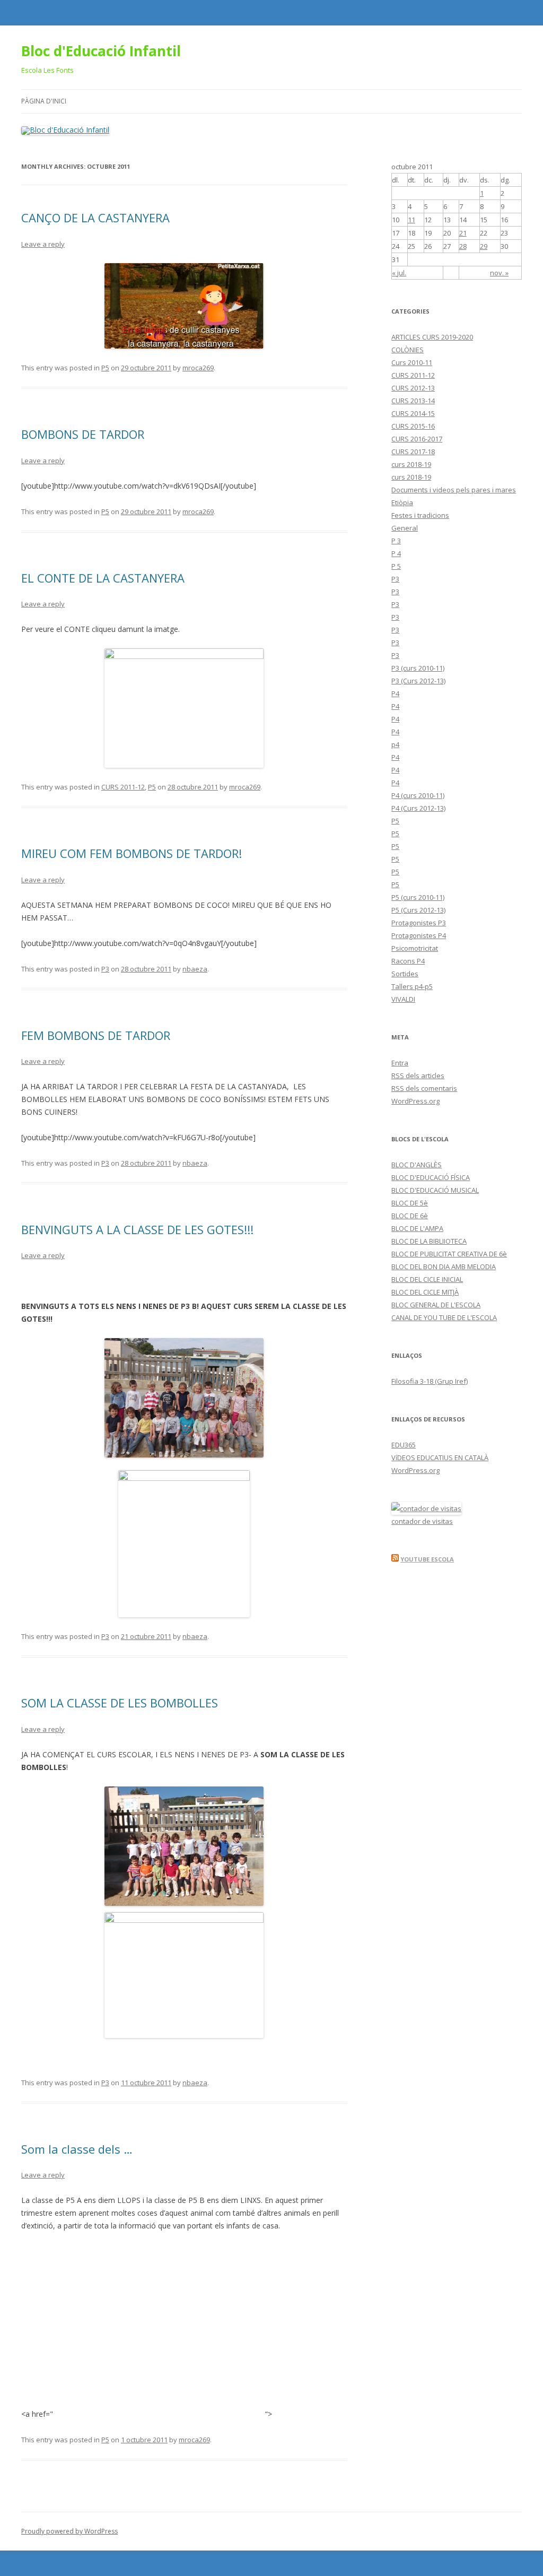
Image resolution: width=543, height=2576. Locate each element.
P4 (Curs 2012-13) (418, 808)
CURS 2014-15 (413, 413)
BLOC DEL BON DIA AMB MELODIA (444, 1267)
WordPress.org (415, 1101)
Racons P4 (408, 961)
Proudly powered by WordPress (69, 2531)
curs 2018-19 (411, 464)
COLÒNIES (408, 350)
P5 (105, 368)
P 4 (396, 553)
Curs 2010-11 (412, 362)
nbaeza (195, 969)
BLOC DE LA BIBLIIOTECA (429, 1241)
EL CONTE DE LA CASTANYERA (103, 578)
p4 (395, 744)
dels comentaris (424, 1088)
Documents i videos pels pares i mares (454, 490)
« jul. (399, 273)
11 (411, 220)
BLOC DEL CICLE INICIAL (427, 1279)
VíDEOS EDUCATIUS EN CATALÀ (440, 1458)
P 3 (396, 541)
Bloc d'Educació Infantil (101, 51)
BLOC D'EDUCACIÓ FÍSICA (431, 1177)
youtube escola (427, 1559)
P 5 (396, 566)
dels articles (418, 1075)
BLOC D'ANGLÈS (417, 1165)
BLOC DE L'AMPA (417, 1228)
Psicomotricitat (415, 948)
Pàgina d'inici (44, 101)
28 (463, 246)
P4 (395, 693)
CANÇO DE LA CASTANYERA (95, 218)
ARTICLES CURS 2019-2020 (432, 337)
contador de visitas (422, 1521)
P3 (105, 969)
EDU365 (404, 1445)
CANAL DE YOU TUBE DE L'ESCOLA (444, 1317)
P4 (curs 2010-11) (418, 795)
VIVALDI (403, 999)
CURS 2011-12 (123, 787)
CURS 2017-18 (413, 452)
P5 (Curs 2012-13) (418, 910)
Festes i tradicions (420, 515)
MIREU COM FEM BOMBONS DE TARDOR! (132, 853)
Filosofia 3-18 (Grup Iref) (430, 1381)
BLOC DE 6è (410, 1216)
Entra (400, 1063)
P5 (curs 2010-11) (418, 897)
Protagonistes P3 (419, 923)
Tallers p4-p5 (412, 986)
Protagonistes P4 (419, 935)
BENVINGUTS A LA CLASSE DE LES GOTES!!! (137, 1229)
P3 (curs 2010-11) (418, 668)
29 (484, 246)
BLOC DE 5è (410, 1203)
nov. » (499, 273)
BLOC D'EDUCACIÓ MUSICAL (435, 1190)
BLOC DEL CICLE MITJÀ (425, 1292)
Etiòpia (402, 502)
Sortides (405, 974)
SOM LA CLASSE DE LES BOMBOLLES (120, 1703)
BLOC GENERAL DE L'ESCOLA (436, 1305)
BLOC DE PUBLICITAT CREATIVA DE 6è (449, 1254)
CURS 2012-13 (413, 388)
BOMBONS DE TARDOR (83, 434)
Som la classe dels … (77, 2149)
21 (463, 233)
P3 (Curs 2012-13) (418, 681)
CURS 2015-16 (413, 426)
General (405, 528)
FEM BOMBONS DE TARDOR (96, 1035)
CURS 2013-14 (413, 401)
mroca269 (198, 368)
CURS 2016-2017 (417, 439)
